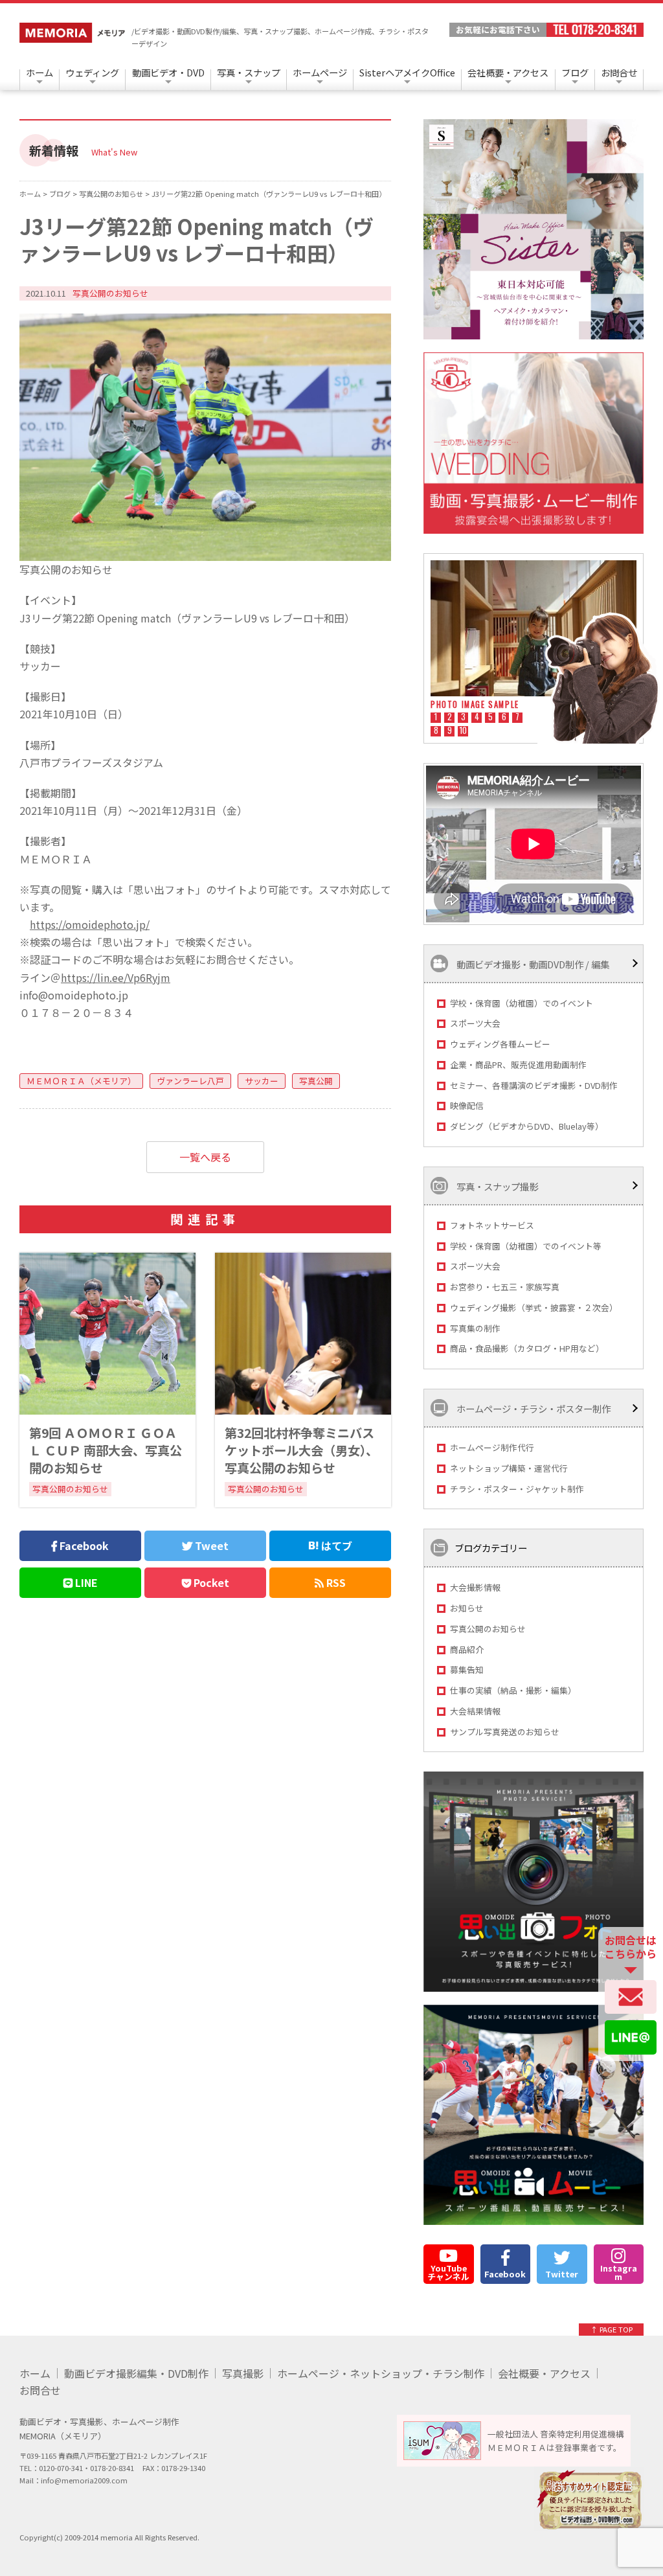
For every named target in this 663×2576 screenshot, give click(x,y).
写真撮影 (243, 2373)
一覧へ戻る (205, 1157)
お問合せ (619, 72)
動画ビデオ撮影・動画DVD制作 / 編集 (532, 963)
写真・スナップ (249, 72)
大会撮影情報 (475, 1587)
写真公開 (316, 1081)
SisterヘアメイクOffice (407, 72)
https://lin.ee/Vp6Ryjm (116, 977)
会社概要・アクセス (508, 72)
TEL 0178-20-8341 (595, 30)
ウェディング (92, 72)
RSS (335, 1582)
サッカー (262, 1081)
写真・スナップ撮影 (496, 1186)
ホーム (39, 72)
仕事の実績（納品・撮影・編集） (513, 1690)
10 (463, 731)
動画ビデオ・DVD (168, 72)
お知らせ (467, 1608)
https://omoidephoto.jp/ (90, 924)
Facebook (83, 1545)
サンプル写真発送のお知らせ (505, 1732)
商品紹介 (467, 1649)
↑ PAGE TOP (612, 2329)
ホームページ (320, 72)
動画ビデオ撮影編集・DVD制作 (136, 2373)
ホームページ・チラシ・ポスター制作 (533, 1408)
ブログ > (64, 194)
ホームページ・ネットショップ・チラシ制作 (381, 2373)
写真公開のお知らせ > (115, 194)
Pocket (210, 1582)
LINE (85, 1582)
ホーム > (34, 194)
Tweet (210, 1545)
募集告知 (467, 1670)
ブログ (575, 72)
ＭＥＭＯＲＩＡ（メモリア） (81, 1081)
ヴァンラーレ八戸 (190, 1081)
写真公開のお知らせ (488, 1629)
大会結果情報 (475, 1711)
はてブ (335, 1545)
